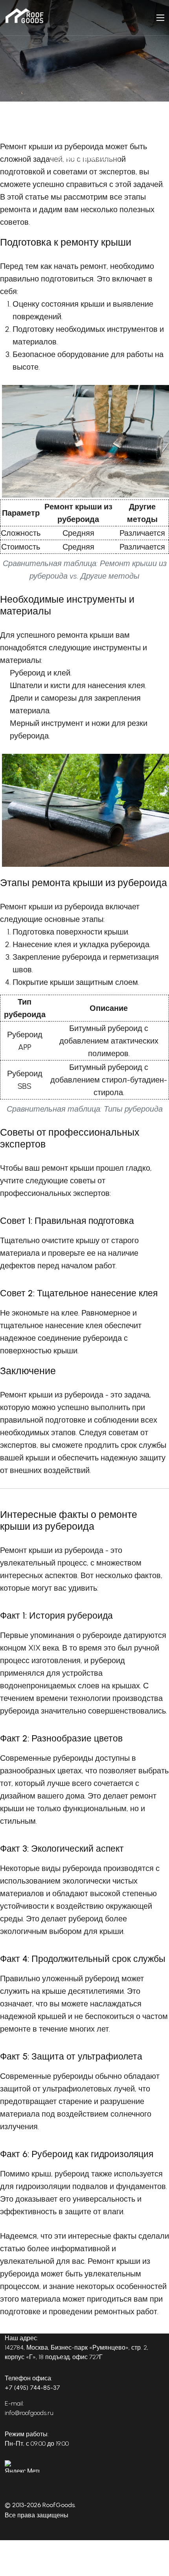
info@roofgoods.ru (29, 2413)
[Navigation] (160, 18)
